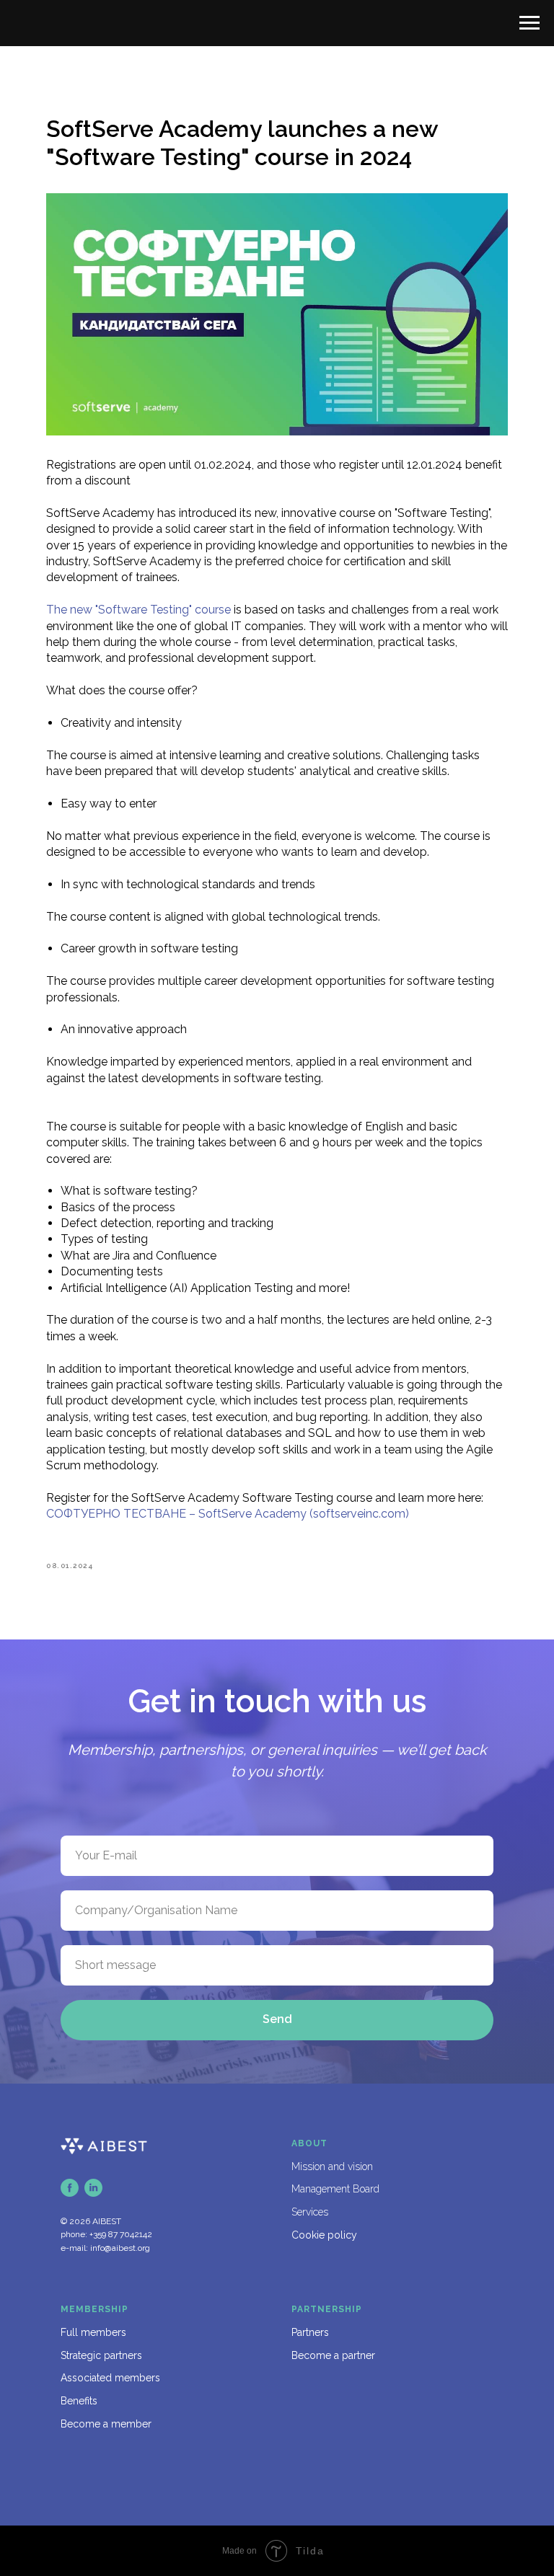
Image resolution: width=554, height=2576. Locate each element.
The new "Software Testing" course (138, 610)
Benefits (79, 2401)
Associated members (110, 2378)
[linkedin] (93, 2188)
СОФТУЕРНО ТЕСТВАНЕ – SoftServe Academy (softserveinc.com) (228, 1514)
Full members (93, 2332)
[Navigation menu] (529, 23)
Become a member (106, 2424)
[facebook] (70, 2188)
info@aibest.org (120, 2248)
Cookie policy (324, 2235)
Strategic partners (101, 2355)
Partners (310, 2332)
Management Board (335, 2189)
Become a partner (333, 2355)
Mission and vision (332, 2166)
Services (310, 2212)
